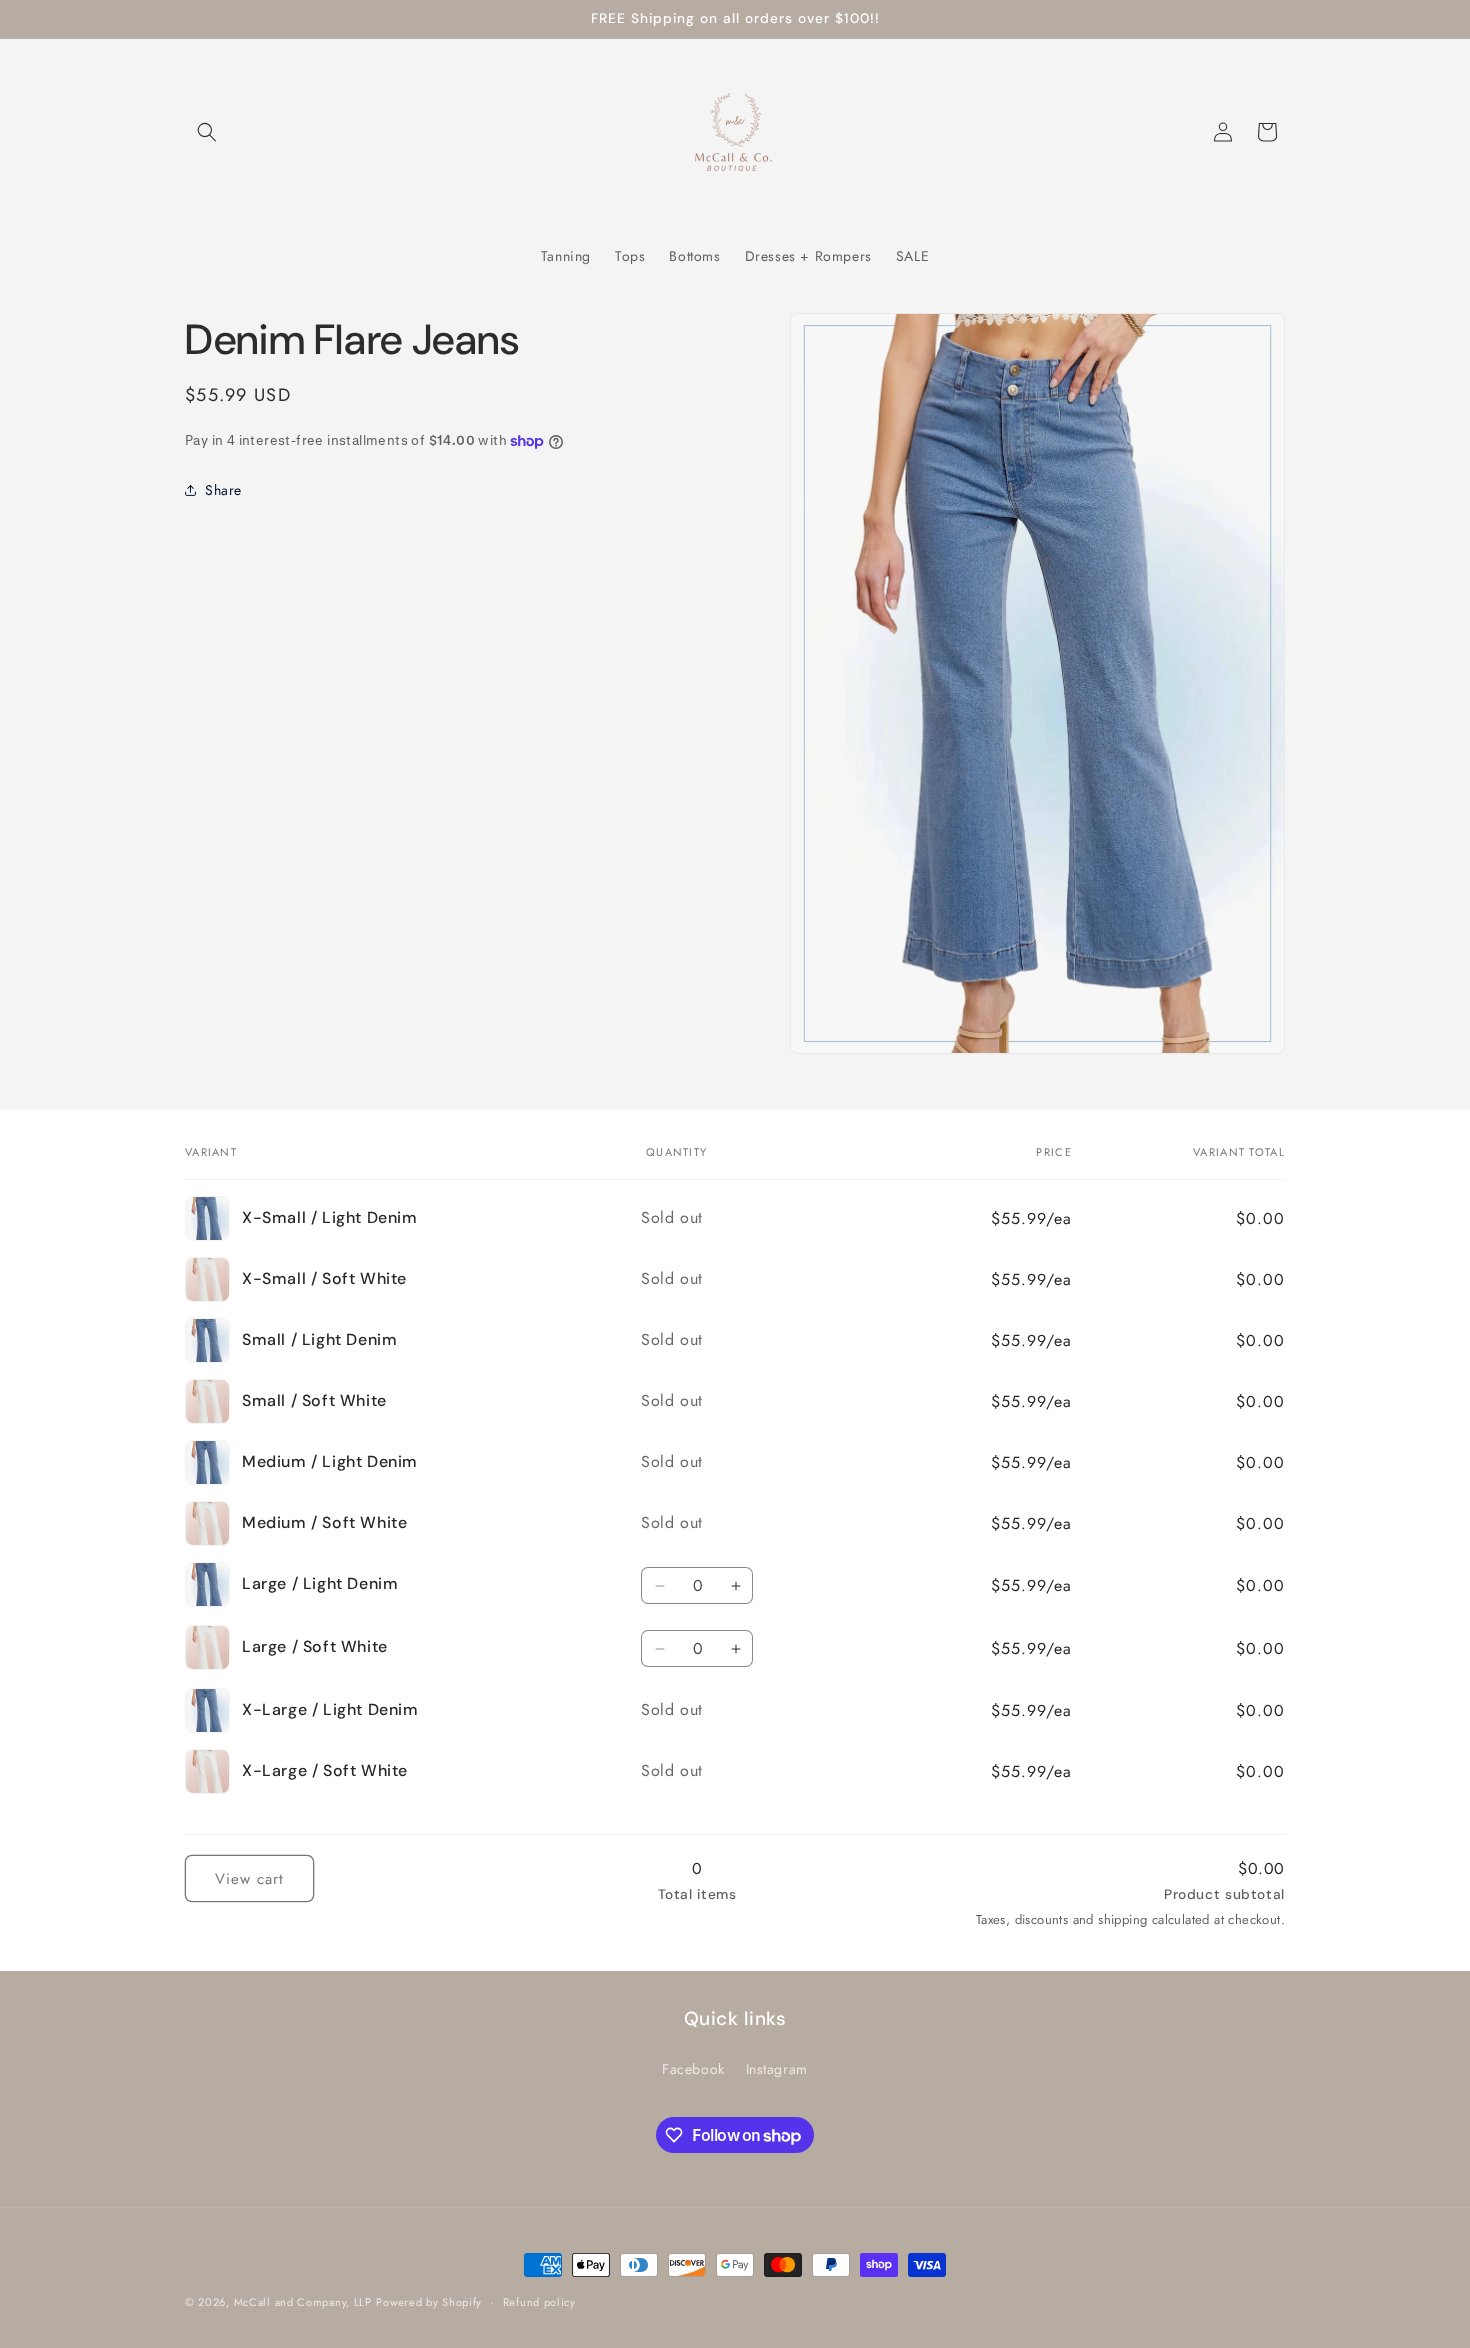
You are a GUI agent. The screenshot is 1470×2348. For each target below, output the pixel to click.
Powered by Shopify (429, 2302)
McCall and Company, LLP (303, 2302)
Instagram (777, 2069)
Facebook (693, 2069)
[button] (207, 132)
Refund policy (539, 2302)
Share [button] (223, 489)
